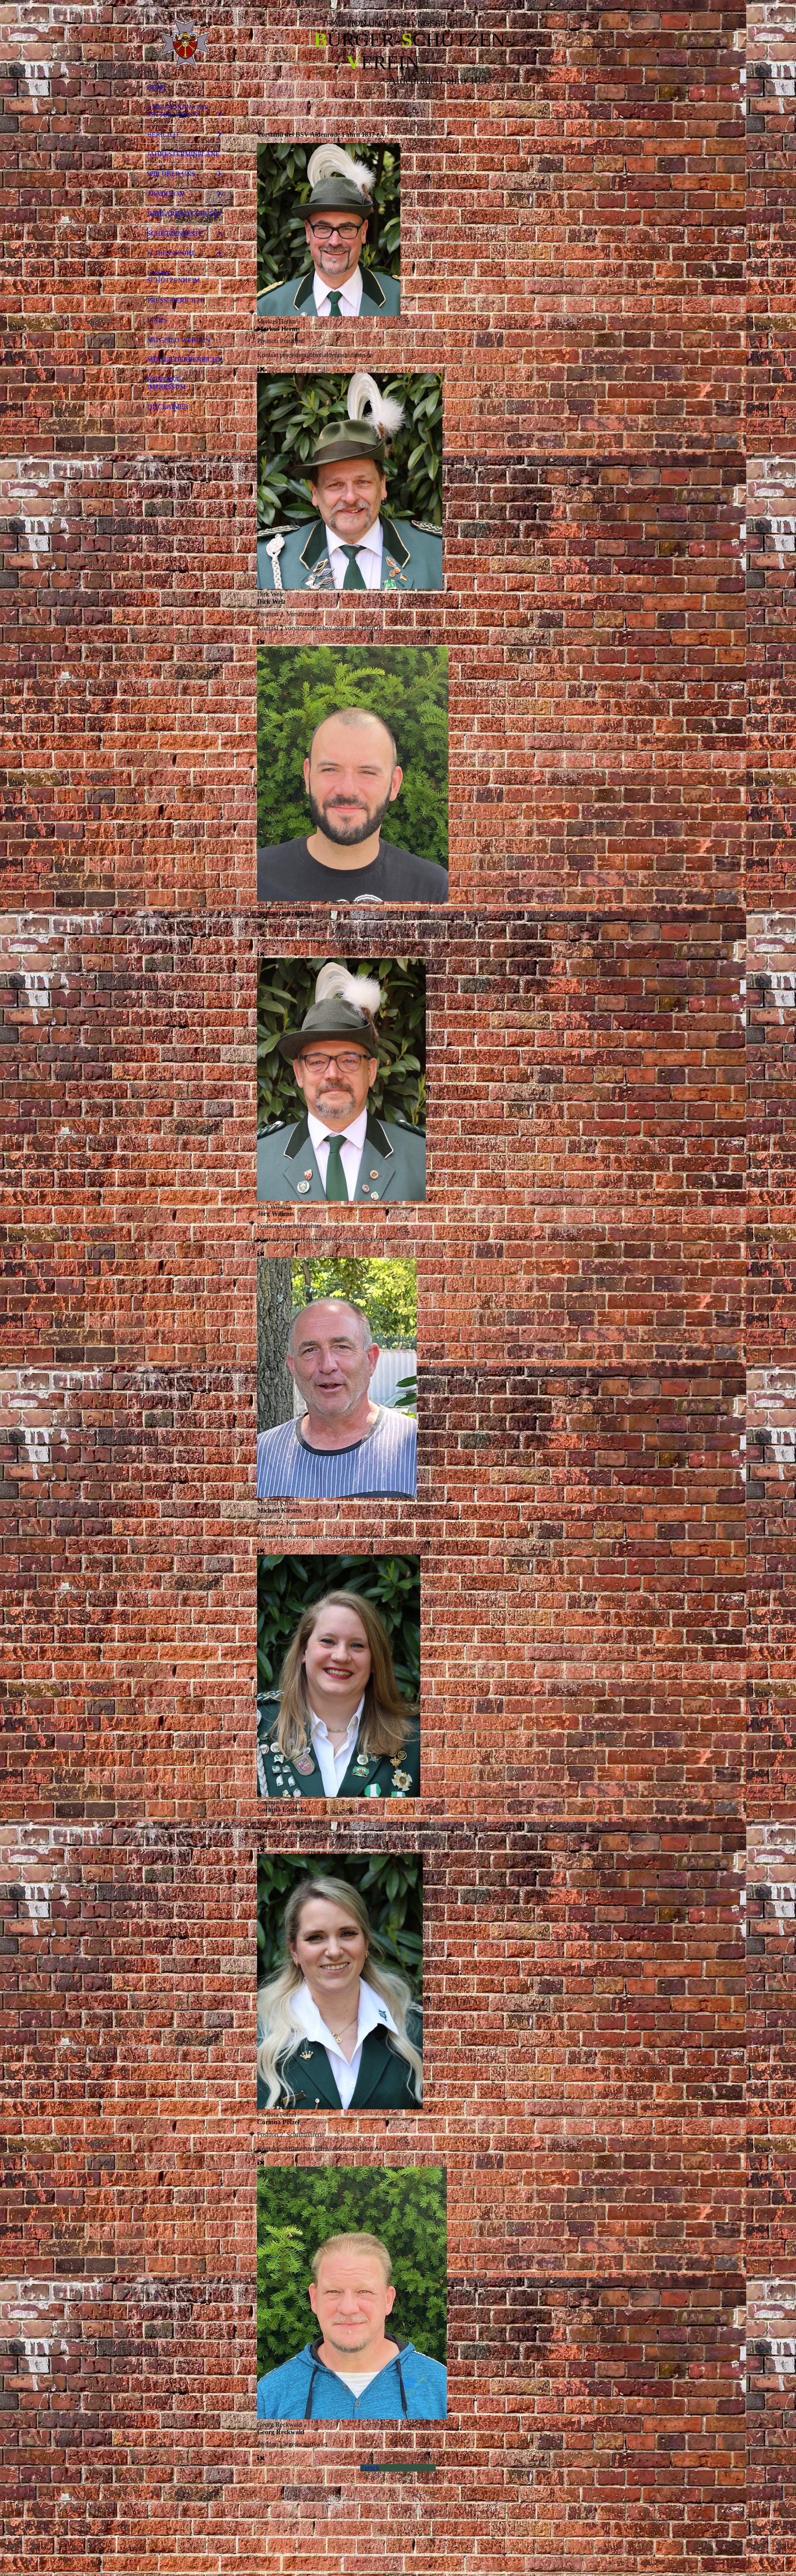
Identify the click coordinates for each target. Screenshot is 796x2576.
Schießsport (171, 253)
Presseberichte (176, 300)
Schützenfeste (175, 234)
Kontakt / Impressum (166, 383)
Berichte (164, 134)
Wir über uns (171, 174)
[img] (184, 43)
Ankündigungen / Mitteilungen (179, 111)
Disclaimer (168, 407)
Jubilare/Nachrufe (182, 214)
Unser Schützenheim (174, 277)
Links (157, 320)
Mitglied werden (179, 340)
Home (157, 87)
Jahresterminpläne (183, 154)
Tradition (166, 194)
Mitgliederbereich (182, 360)
